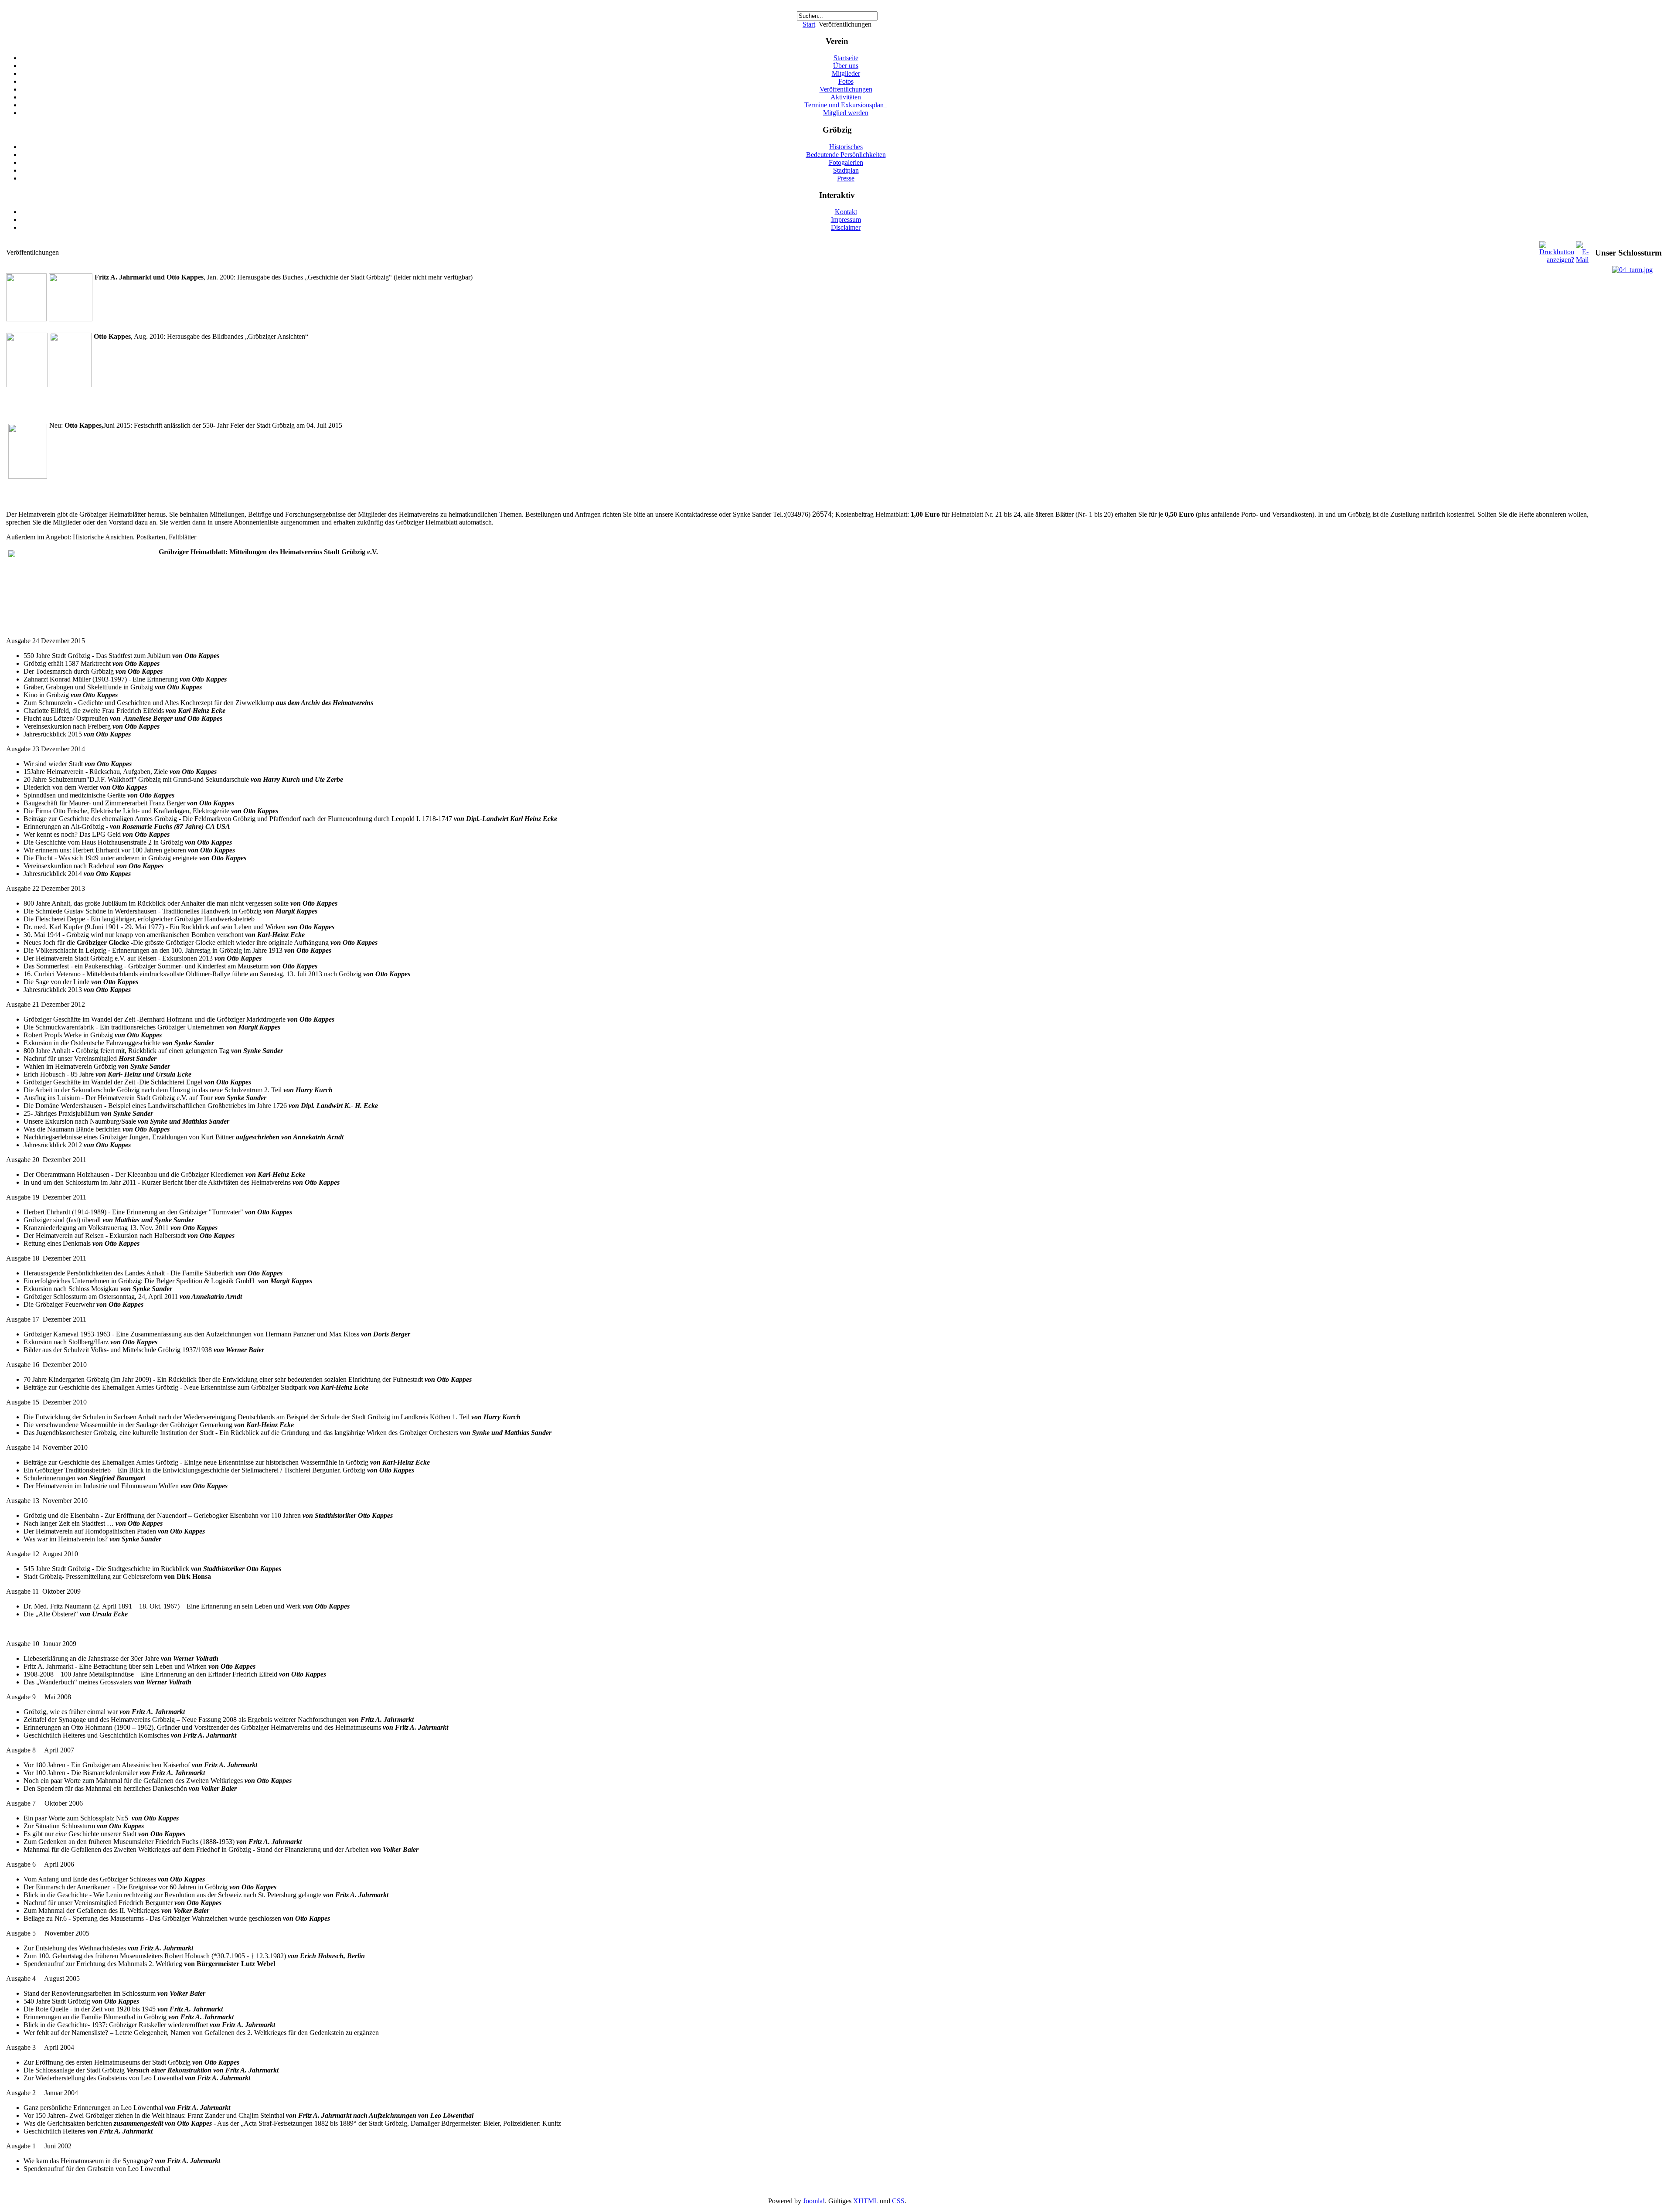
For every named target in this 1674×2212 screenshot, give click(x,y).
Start (809, 24)
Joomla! (814, 2201)
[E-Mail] (1582, 260)
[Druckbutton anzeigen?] (1557, 260)
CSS (898, 2201)
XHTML (866, 2201)
